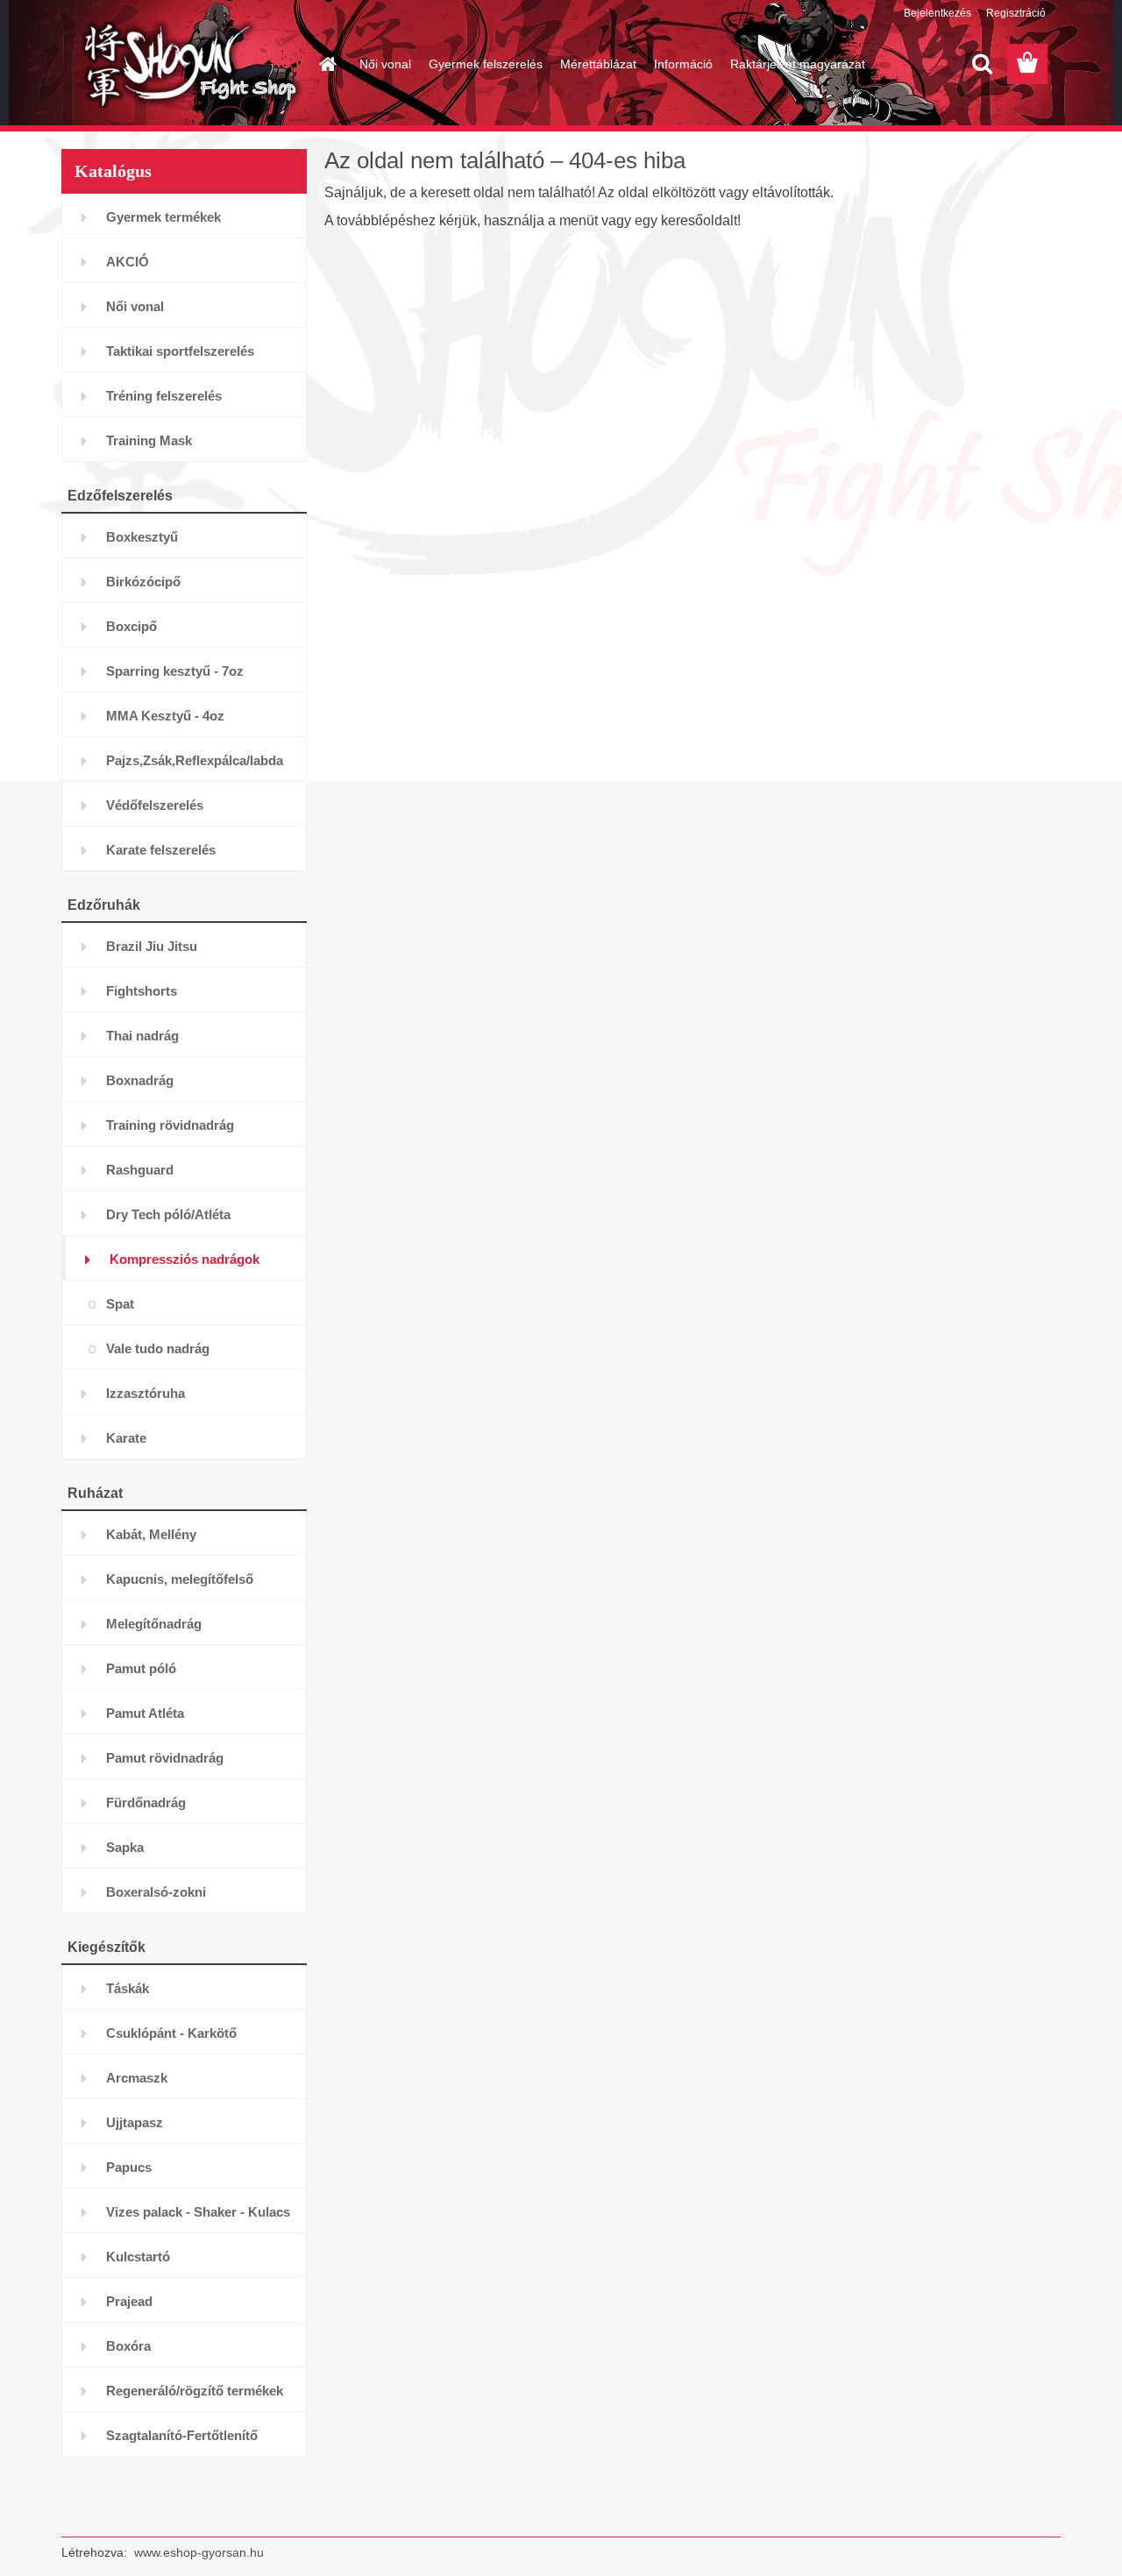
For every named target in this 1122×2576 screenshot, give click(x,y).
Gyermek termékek (163, 217)
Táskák (128, 1988)
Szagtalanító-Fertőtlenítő (182, 2435)
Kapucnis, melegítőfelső (180, 1579)
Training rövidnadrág (170, 1125)
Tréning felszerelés (164, 396)
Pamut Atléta (145, 1713)
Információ (683, 64)
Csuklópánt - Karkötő (171, 2033)
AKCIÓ (128, 262)
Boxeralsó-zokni (156, 1892)
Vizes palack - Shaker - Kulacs (198, 2212)
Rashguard (140, 1170)
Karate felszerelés (161, 850)
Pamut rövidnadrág (165, 1758)
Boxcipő (131, 626)
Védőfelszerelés (155, 805)
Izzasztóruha (146, 1393)
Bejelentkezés (937, 13)
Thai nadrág (142, 1036)
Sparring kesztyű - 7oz (175, 671)
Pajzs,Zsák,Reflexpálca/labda (195, 760)
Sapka (125, 1847)
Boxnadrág (140, 1080)
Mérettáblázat (598, 64)
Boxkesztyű (142, 537)
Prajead (129, 2301)
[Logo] (182, 65)
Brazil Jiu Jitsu (152, 946)
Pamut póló (141, 1668)
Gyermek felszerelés (486, 64)
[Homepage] (326, 64)
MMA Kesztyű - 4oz (165, 716)
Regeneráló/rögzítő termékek (195, 2391)
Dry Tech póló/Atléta (168, 1214)
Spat (120, 1304)
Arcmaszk (137, 2078)
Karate (126, 1438)
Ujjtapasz (135, 2122)
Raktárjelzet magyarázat (798, 64)
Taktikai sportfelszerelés (180, 351)
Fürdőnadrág (146, 1802)
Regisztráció (1016, 13)
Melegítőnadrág (154, 1624)
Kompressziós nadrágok (185, 1259)
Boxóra (128, 2346)
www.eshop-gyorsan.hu (199, 2552)
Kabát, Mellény (151, 1534)
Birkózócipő (143, 582)
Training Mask (149, 440)
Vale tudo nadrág (158, 1348)
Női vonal (385, 64)
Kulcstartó (138, 2257)
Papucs (129, 2167)
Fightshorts (142, 991)
